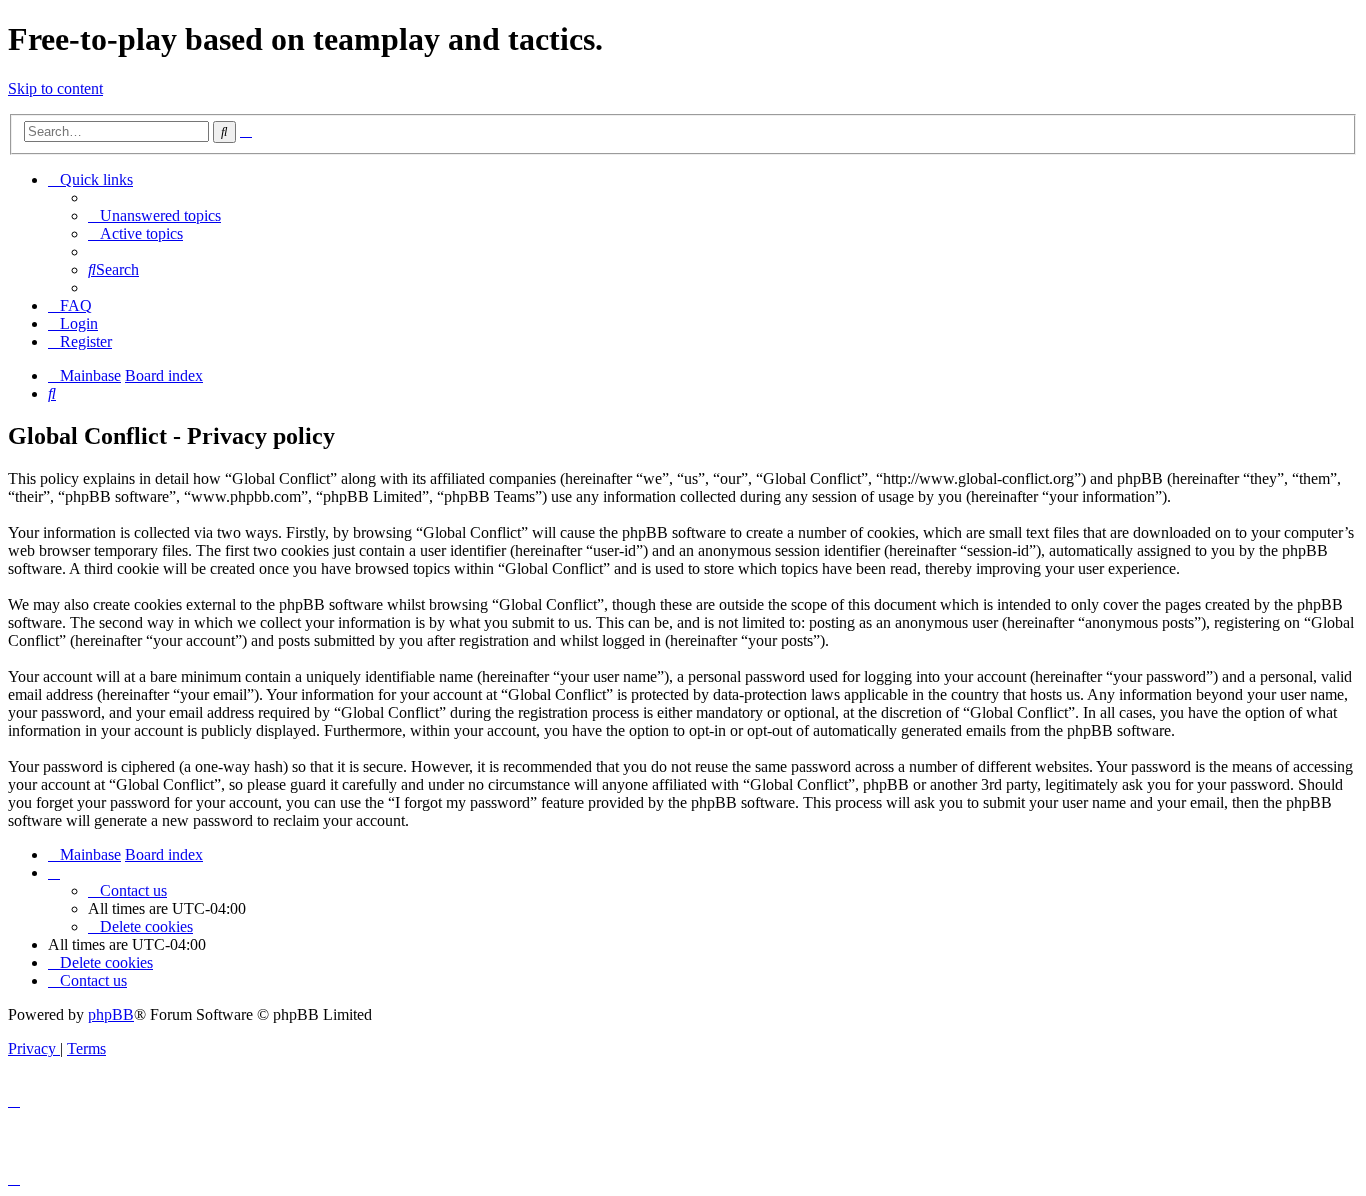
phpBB (111, 1014)
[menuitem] (154, 215)
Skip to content (55, 88)
